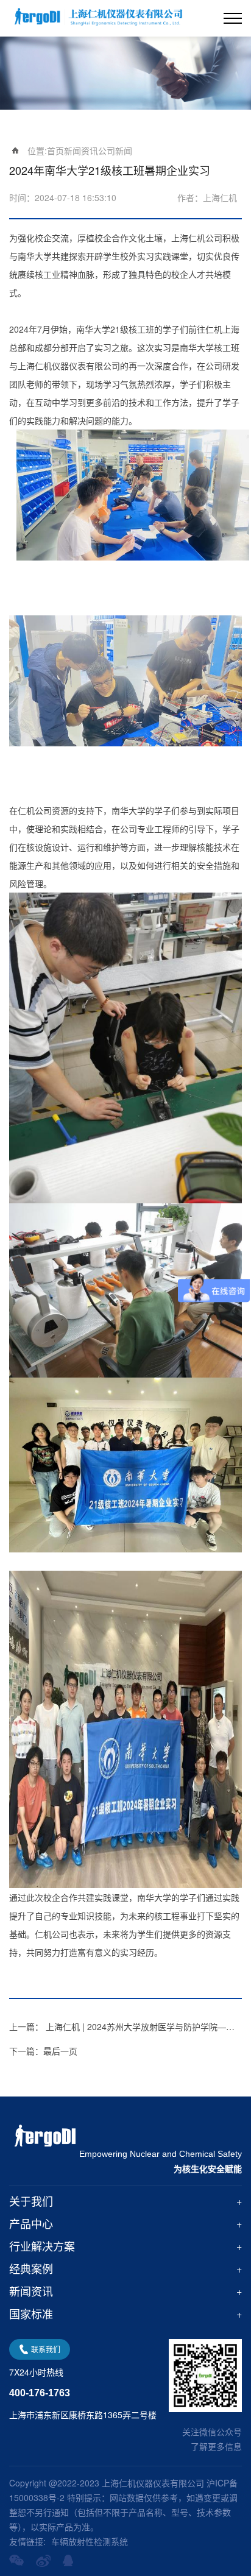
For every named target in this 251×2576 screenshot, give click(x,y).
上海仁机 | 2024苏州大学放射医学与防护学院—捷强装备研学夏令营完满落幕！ (125, 2026)
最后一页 (43, 2051)
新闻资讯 (81, 150)
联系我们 (46, 2349)
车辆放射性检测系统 (90, 2541)
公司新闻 (115, 150)
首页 (55, 150)
